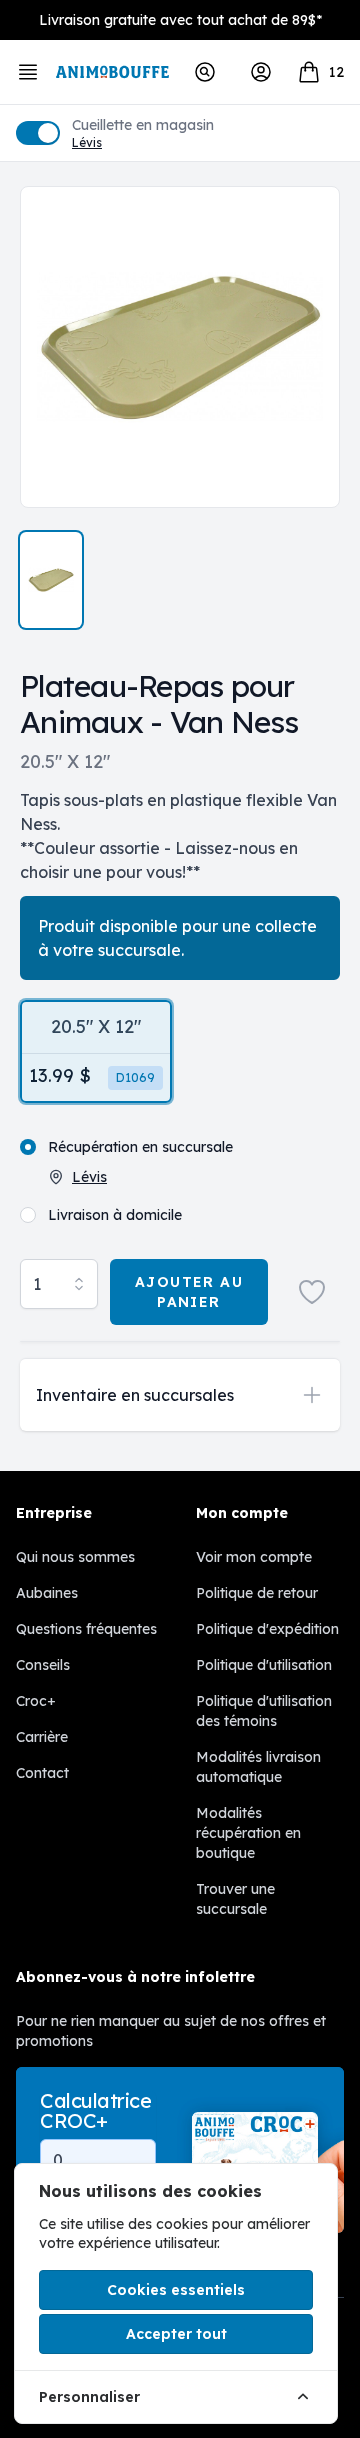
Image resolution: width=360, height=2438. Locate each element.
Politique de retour (257, 1593)
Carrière (42, 1737)
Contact (42, 1773)
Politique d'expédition (267, 1629)
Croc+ (36, 1701)
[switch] (38, 133)
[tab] (51, 580)
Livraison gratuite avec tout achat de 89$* (180, 20)
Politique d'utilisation (264, 1665)
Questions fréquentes (86, 1629)
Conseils (43, 1665)
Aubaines (47, 1593)
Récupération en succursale (140, 1147)
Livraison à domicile (115, 1215)
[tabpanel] (180, 347)
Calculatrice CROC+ (95, 2111)
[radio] (96, 1051)
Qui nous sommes (75, 1557)
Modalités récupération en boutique (248, 1833)
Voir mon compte (254, 1557)
